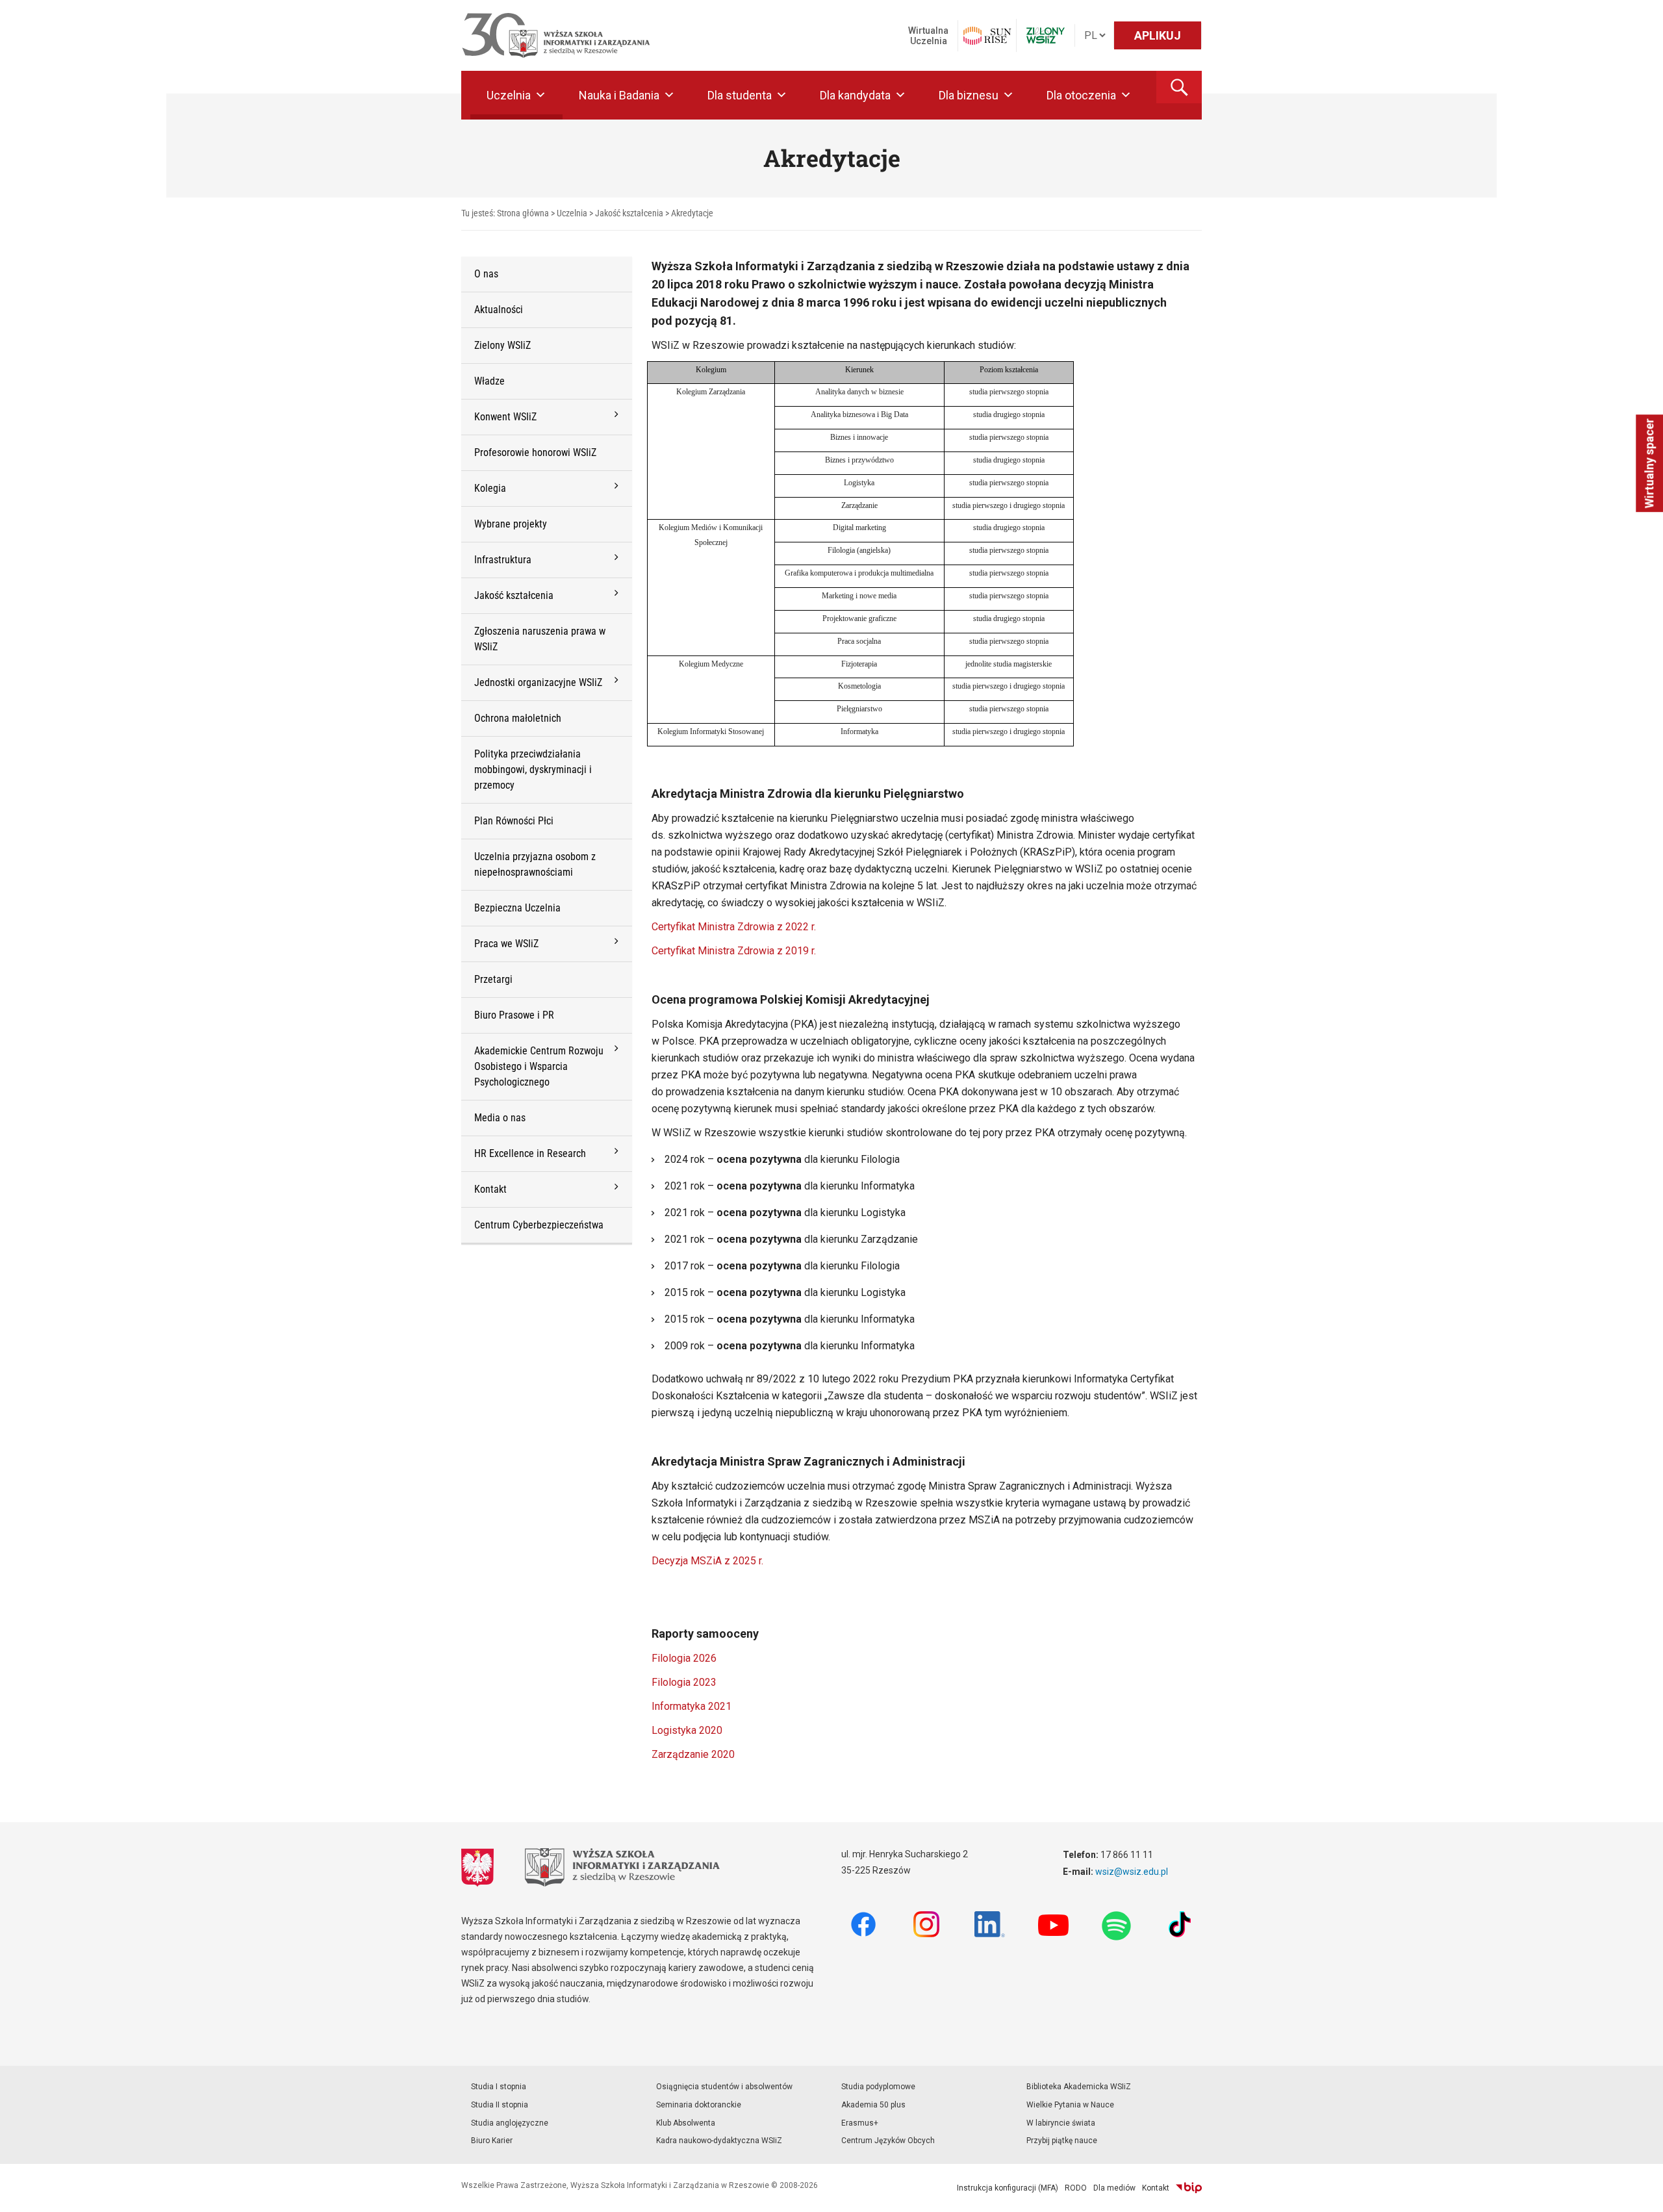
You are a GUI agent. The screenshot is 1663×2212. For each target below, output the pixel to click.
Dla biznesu (969, 95)
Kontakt (1156, 2188)
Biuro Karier (492, 2141)
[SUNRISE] (987, 36)
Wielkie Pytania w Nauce (1070, 2105)
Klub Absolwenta (686, 2123)
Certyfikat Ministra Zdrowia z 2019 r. (734, 951)
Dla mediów (1114, 2188)
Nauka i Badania (619, 95)
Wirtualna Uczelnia (928, 36)
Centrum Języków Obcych (888, 2141)
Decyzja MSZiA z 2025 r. (707, 1561)
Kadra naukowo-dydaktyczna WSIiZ (719, 2141)
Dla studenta (740, 95)
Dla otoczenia (1081, 95)
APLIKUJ (1158, 35)
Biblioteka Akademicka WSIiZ (1079, 2087)
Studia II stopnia (500, 2105)
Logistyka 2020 (687, 1730)
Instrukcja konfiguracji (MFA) (1008, 2188)
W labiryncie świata (1061, 2123)
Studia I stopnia (499, 2087)
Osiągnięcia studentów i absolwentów (724, 2087)
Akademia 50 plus (873, 2105)
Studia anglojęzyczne (510, 2123)
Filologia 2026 (684, 1658)
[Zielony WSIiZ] (1046, 35)
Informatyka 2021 (692, 1706)
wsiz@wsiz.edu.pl (1132, 1872)
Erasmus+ (860, 2123)
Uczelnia (509, 95)
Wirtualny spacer (1649, 463)
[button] (1179, 87)
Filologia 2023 (684, 1682)
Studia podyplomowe (878, 2087)
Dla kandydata (855, 95)
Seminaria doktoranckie (699, 2105)
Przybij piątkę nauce (1062, 2141)
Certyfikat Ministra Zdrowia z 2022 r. (734, 927)
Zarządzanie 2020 (693, 1754)
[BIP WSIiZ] (1189, 2188)
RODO (1076, 2188)
